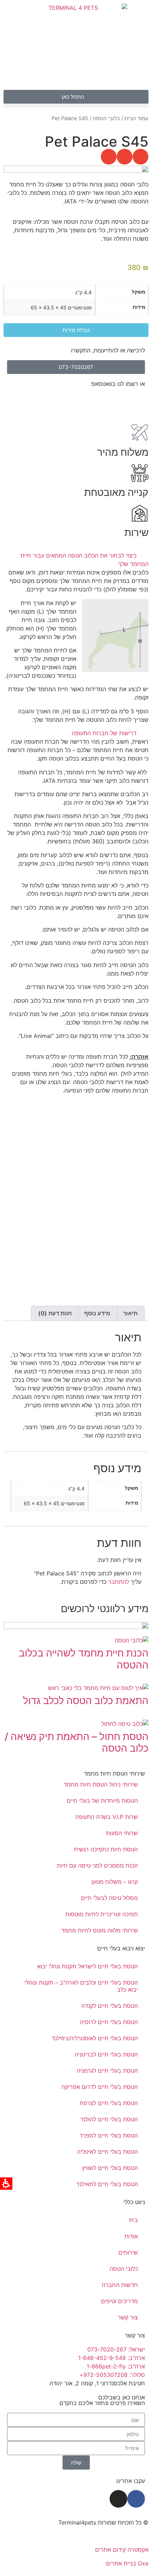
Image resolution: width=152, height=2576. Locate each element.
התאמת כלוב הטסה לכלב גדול (86, 1701)
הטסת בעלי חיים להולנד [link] (109, 2119)
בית (133, 2220)
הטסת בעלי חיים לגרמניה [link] (107, 2071)
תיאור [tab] (130, 1313)
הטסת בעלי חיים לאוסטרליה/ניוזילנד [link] (95, 2038)
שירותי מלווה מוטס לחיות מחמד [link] (100, 1930)
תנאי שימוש (53, 2536)
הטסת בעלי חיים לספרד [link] (109, 2135)
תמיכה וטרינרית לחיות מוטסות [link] (102, 1914)
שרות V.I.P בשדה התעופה (107, 1817)
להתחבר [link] (119, 1582)
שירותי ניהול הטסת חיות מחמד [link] (101, 1784)
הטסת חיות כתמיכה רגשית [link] (106, 1849)
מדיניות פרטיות (90, 2536)
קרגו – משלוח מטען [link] (115, 1882)
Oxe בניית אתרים (127, 2563)
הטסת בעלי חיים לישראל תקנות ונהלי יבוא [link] (87, 1966)
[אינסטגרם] (118, 2499)
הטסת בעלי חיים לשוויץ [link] (110, 2168)
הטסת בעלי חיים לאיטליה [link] (107, 2152)
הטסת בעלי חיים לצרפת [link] (109, 2103)
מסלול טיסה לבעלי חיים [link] (109, 1898)
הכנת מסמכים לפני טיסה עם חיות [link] (97, 1865)
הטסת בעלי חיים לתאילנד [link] (107, 2184)
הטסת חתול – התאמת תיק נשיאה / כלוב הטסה (77, 1742)
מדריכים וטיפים (119, 2301)
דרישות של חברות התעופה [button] (104, 733)
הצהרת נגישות (131, 2536)
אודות (131, 2236)
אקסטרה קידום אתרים (122, 2550)
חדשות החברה (120, 2285)
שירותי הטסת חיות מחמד (114, 1773)
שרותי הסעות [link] (122, 1833)
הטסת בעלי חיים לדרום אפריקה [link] (100, 2087)
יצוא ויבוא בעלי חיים (121, 1948)
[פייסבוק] (136, 2499)
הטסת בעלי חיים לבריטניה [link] (106, 2054)
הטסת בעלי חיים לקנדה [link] (110, 2006)
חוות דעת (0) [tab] (55, 1313)
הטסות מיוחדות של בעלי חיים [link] (102, 1801)
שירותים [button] (128, 2252)
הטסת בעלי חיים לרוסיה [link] (109, 2022)
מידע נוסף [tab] (97, 1313)
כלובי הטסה (106, 118)
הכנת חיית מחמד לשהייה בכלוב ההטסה (84, 1659)
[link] (136, 402)
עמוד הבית (136, 118)
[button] (76, 106)
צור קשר (128, 2317)
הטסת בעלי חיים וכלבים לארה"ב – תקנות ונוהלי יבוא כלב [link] (81, 1986)
